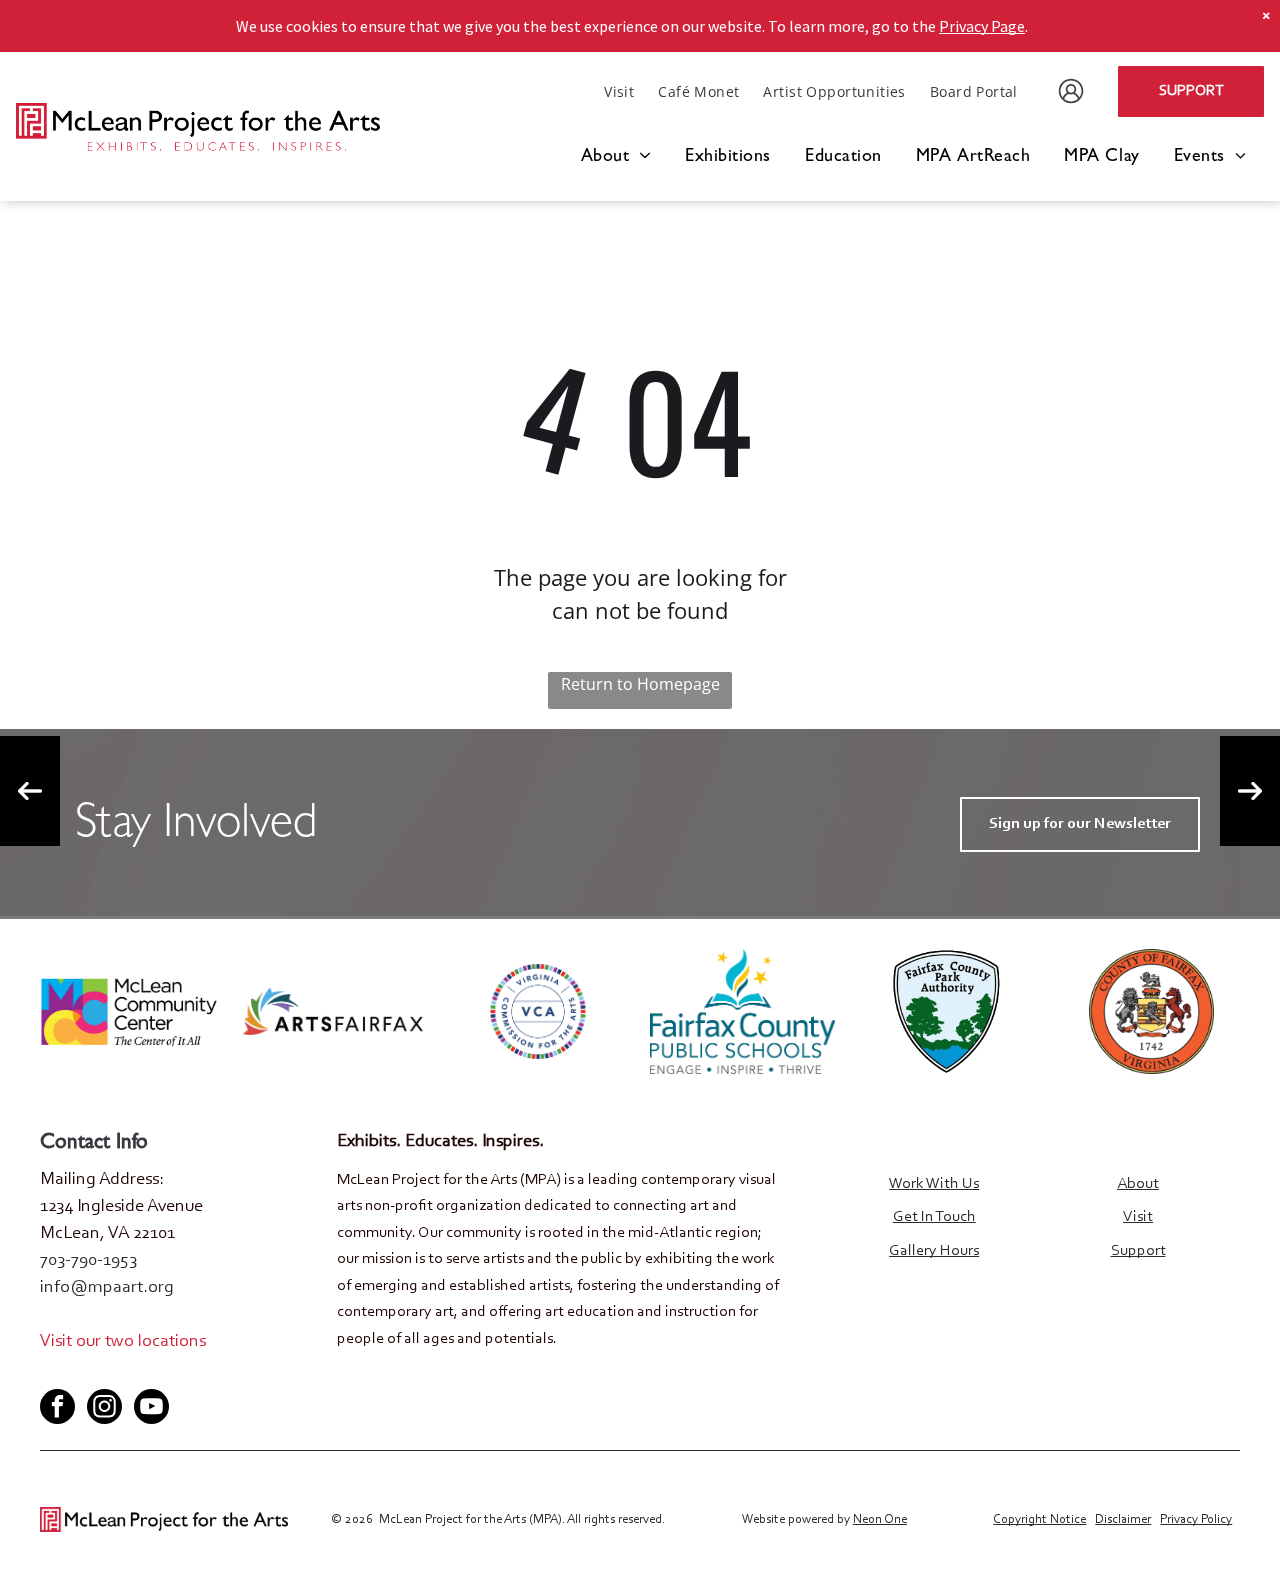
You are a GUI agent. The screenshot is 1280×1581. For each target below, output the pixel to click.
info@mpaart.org (107, 1288)
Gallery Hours (934, 1251)
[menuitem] (619, 91)
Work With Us (934, 1184)
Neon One (880, 1519)
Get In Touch (934, 1217)
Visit (1138, 1217)
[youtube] (120, 1372)
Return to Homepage (640, 684)
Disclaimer (1123, 1519)
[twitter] (87, 1372)
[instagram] (104, 1409)
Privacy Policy (1196, 1519)
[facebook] (54, 1372)
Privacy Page (982, 26)
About (1138, 1184)
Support (1138, 1251)
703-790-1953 (88, 1261)
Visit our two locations (123, 1342)
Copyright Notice (1039, 1519)
